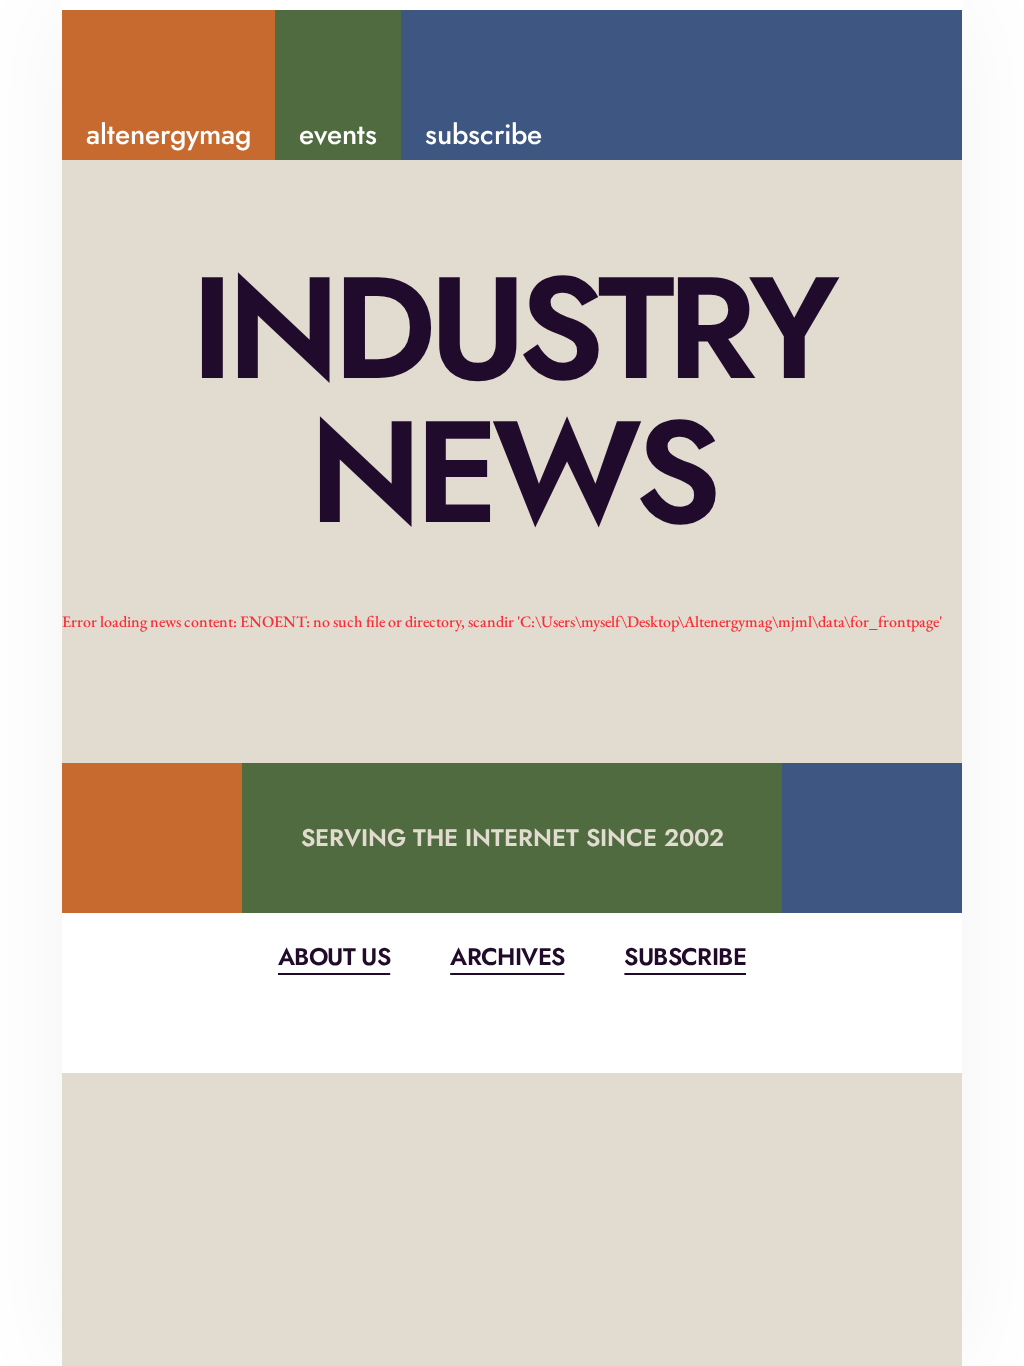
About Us (334, 956)
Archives (507, 956)
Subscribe (685, 956)
